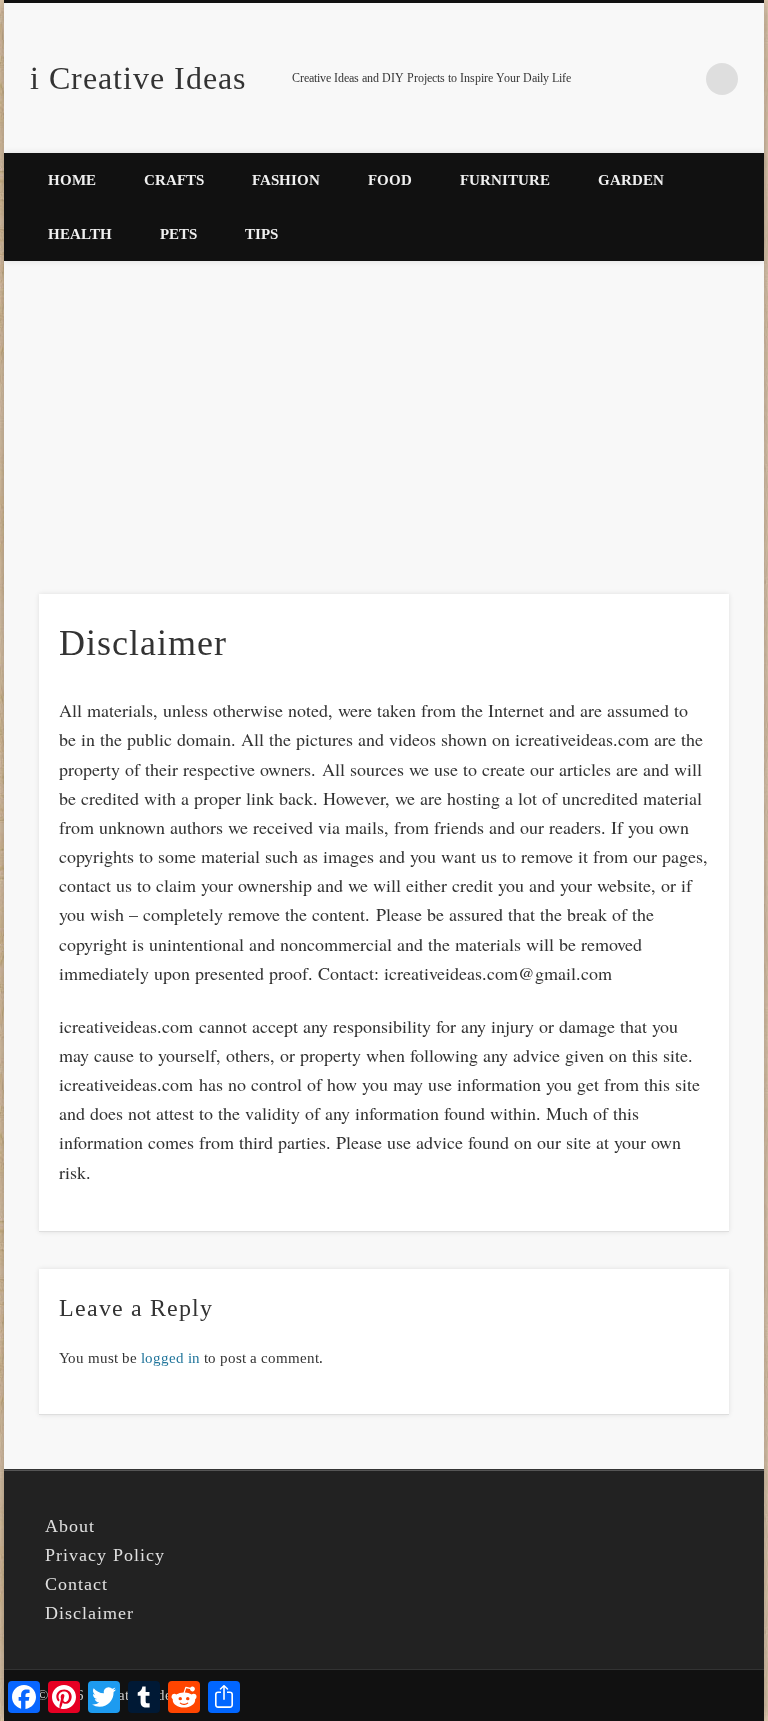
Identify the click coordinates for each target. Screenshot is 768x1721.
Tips (261, 234)
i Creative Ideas (138, 78)
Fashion (286, 180)
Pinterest (681, 79)
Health (80, 234)
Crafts (174, 180)
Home (72, 180)
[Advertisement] (384, 419)
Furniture (505, 180)
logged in (170, 1358)
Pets (178, 234)
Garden (631, 180)
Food (390, 180)
